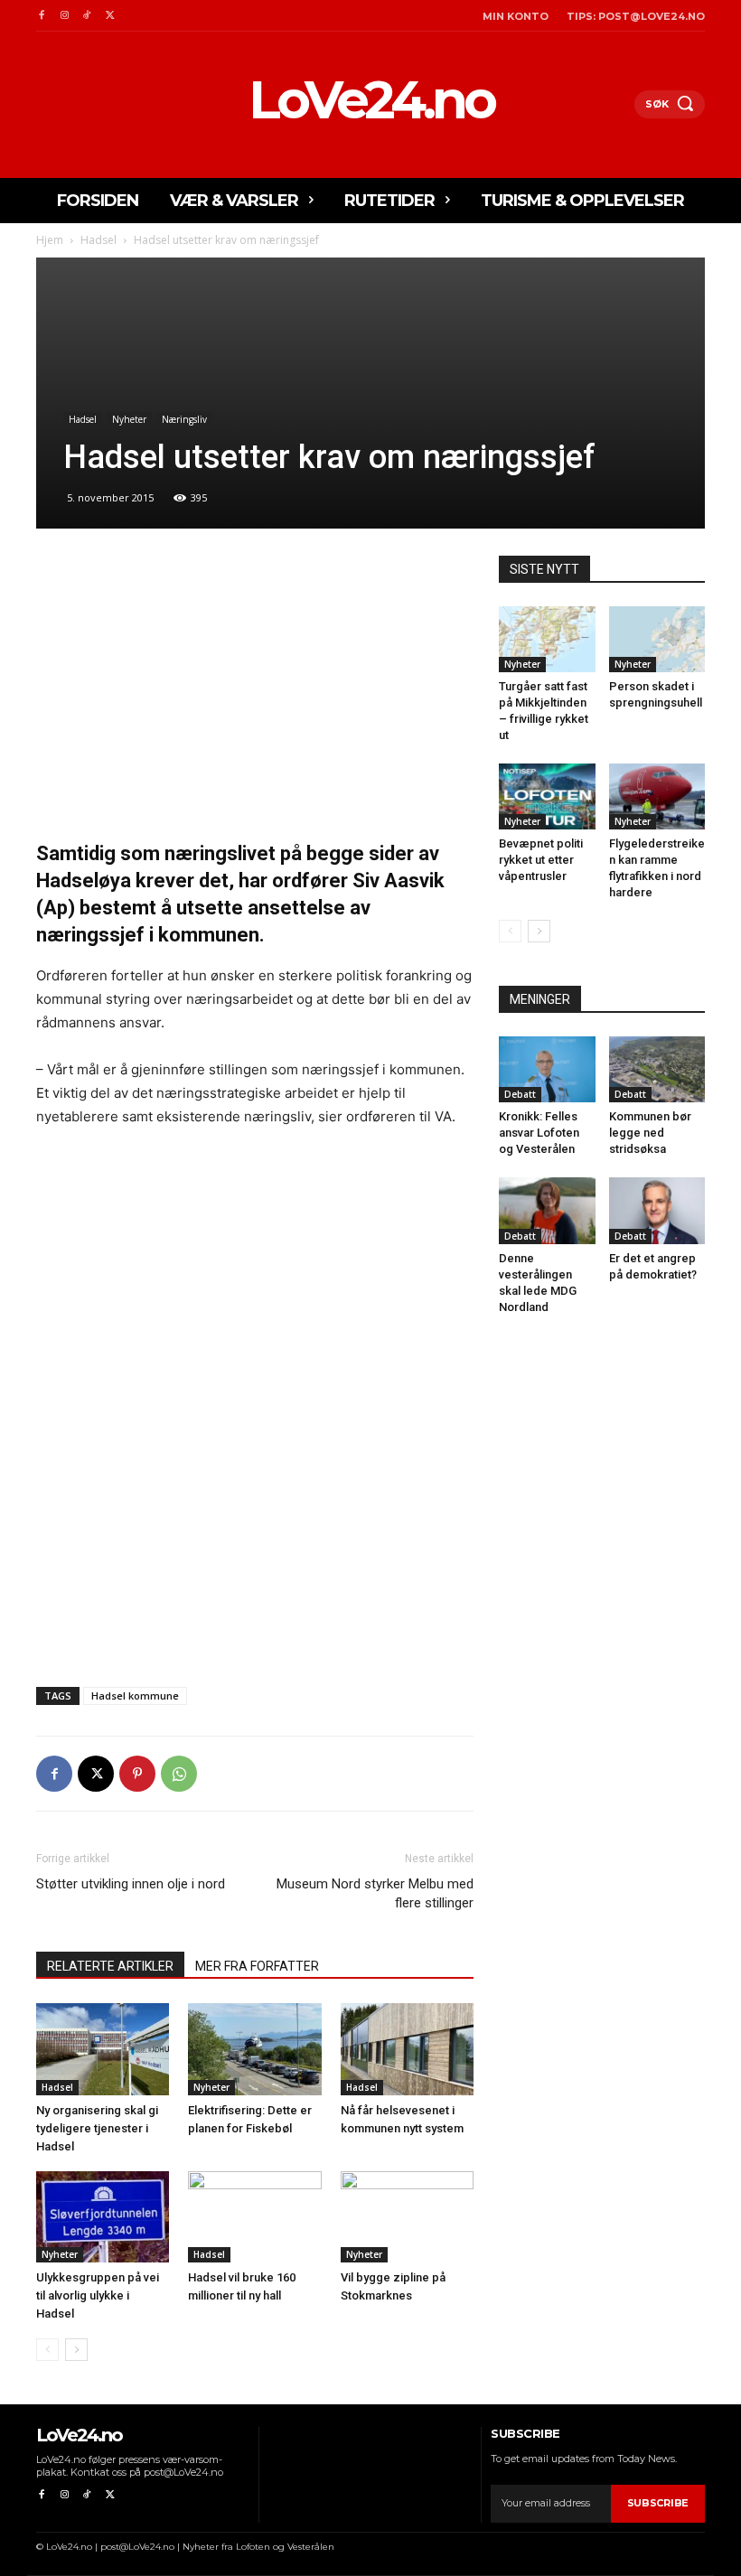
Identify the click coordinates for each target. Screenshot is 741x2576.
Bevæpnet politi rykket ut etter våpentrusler (541, 860)
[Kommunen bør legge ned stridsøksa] (657, 1069)
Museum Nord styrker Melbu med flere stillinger (375, 1893)
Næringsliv (184, 419)
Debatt (520, 1094)
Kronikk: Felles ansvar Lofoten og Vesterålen (539, 1133)
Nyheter (129, 419)
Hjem (50, 240)
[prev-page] (47, 2350)
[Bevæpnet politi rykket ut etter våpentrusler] (547, 796)
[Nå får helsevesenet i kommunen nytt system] (407, 2049)
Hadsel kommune (135, 1695)
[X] (110, 16)
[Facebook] (41, 16)
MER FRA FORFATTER (257, 1966)
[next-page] (76, 2350)
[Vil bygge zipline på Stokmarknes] (407, 2217)
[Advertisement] (255, 689)
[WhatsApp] (179, 1774)
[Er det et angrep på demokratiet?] (657, 1210)
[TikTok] (87, 16)
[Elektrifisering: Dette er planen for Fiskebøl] (254, 2049)
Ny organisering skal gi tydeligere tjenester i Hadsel (97, 2128)
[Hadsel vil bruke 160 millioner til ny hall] (254, 2217)
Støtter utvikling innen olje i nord (131, 1884)
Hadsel (98, 240)
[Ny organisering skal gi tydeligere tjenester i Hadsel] (103, 2049)
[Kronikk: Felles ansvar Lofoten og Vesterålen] (547, 1069)
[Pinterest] (137, 1774)
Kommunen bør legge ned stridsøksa (650, 1133)
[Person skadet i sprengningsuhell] (657, 639)
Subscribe (658, 2503)
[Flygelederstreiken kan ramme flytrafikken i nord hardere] (657, 796)
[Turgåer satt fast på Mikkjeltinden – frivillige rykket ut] (547, 639)
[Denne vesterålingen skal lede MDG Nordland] (547, 1210)
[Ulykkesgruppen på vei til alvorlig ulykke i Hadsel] (103, 2217)
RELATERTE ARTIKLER (110, 1966)
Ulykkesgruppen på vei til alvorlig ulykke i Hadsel (98, 2295)
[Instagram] (64, 16)
